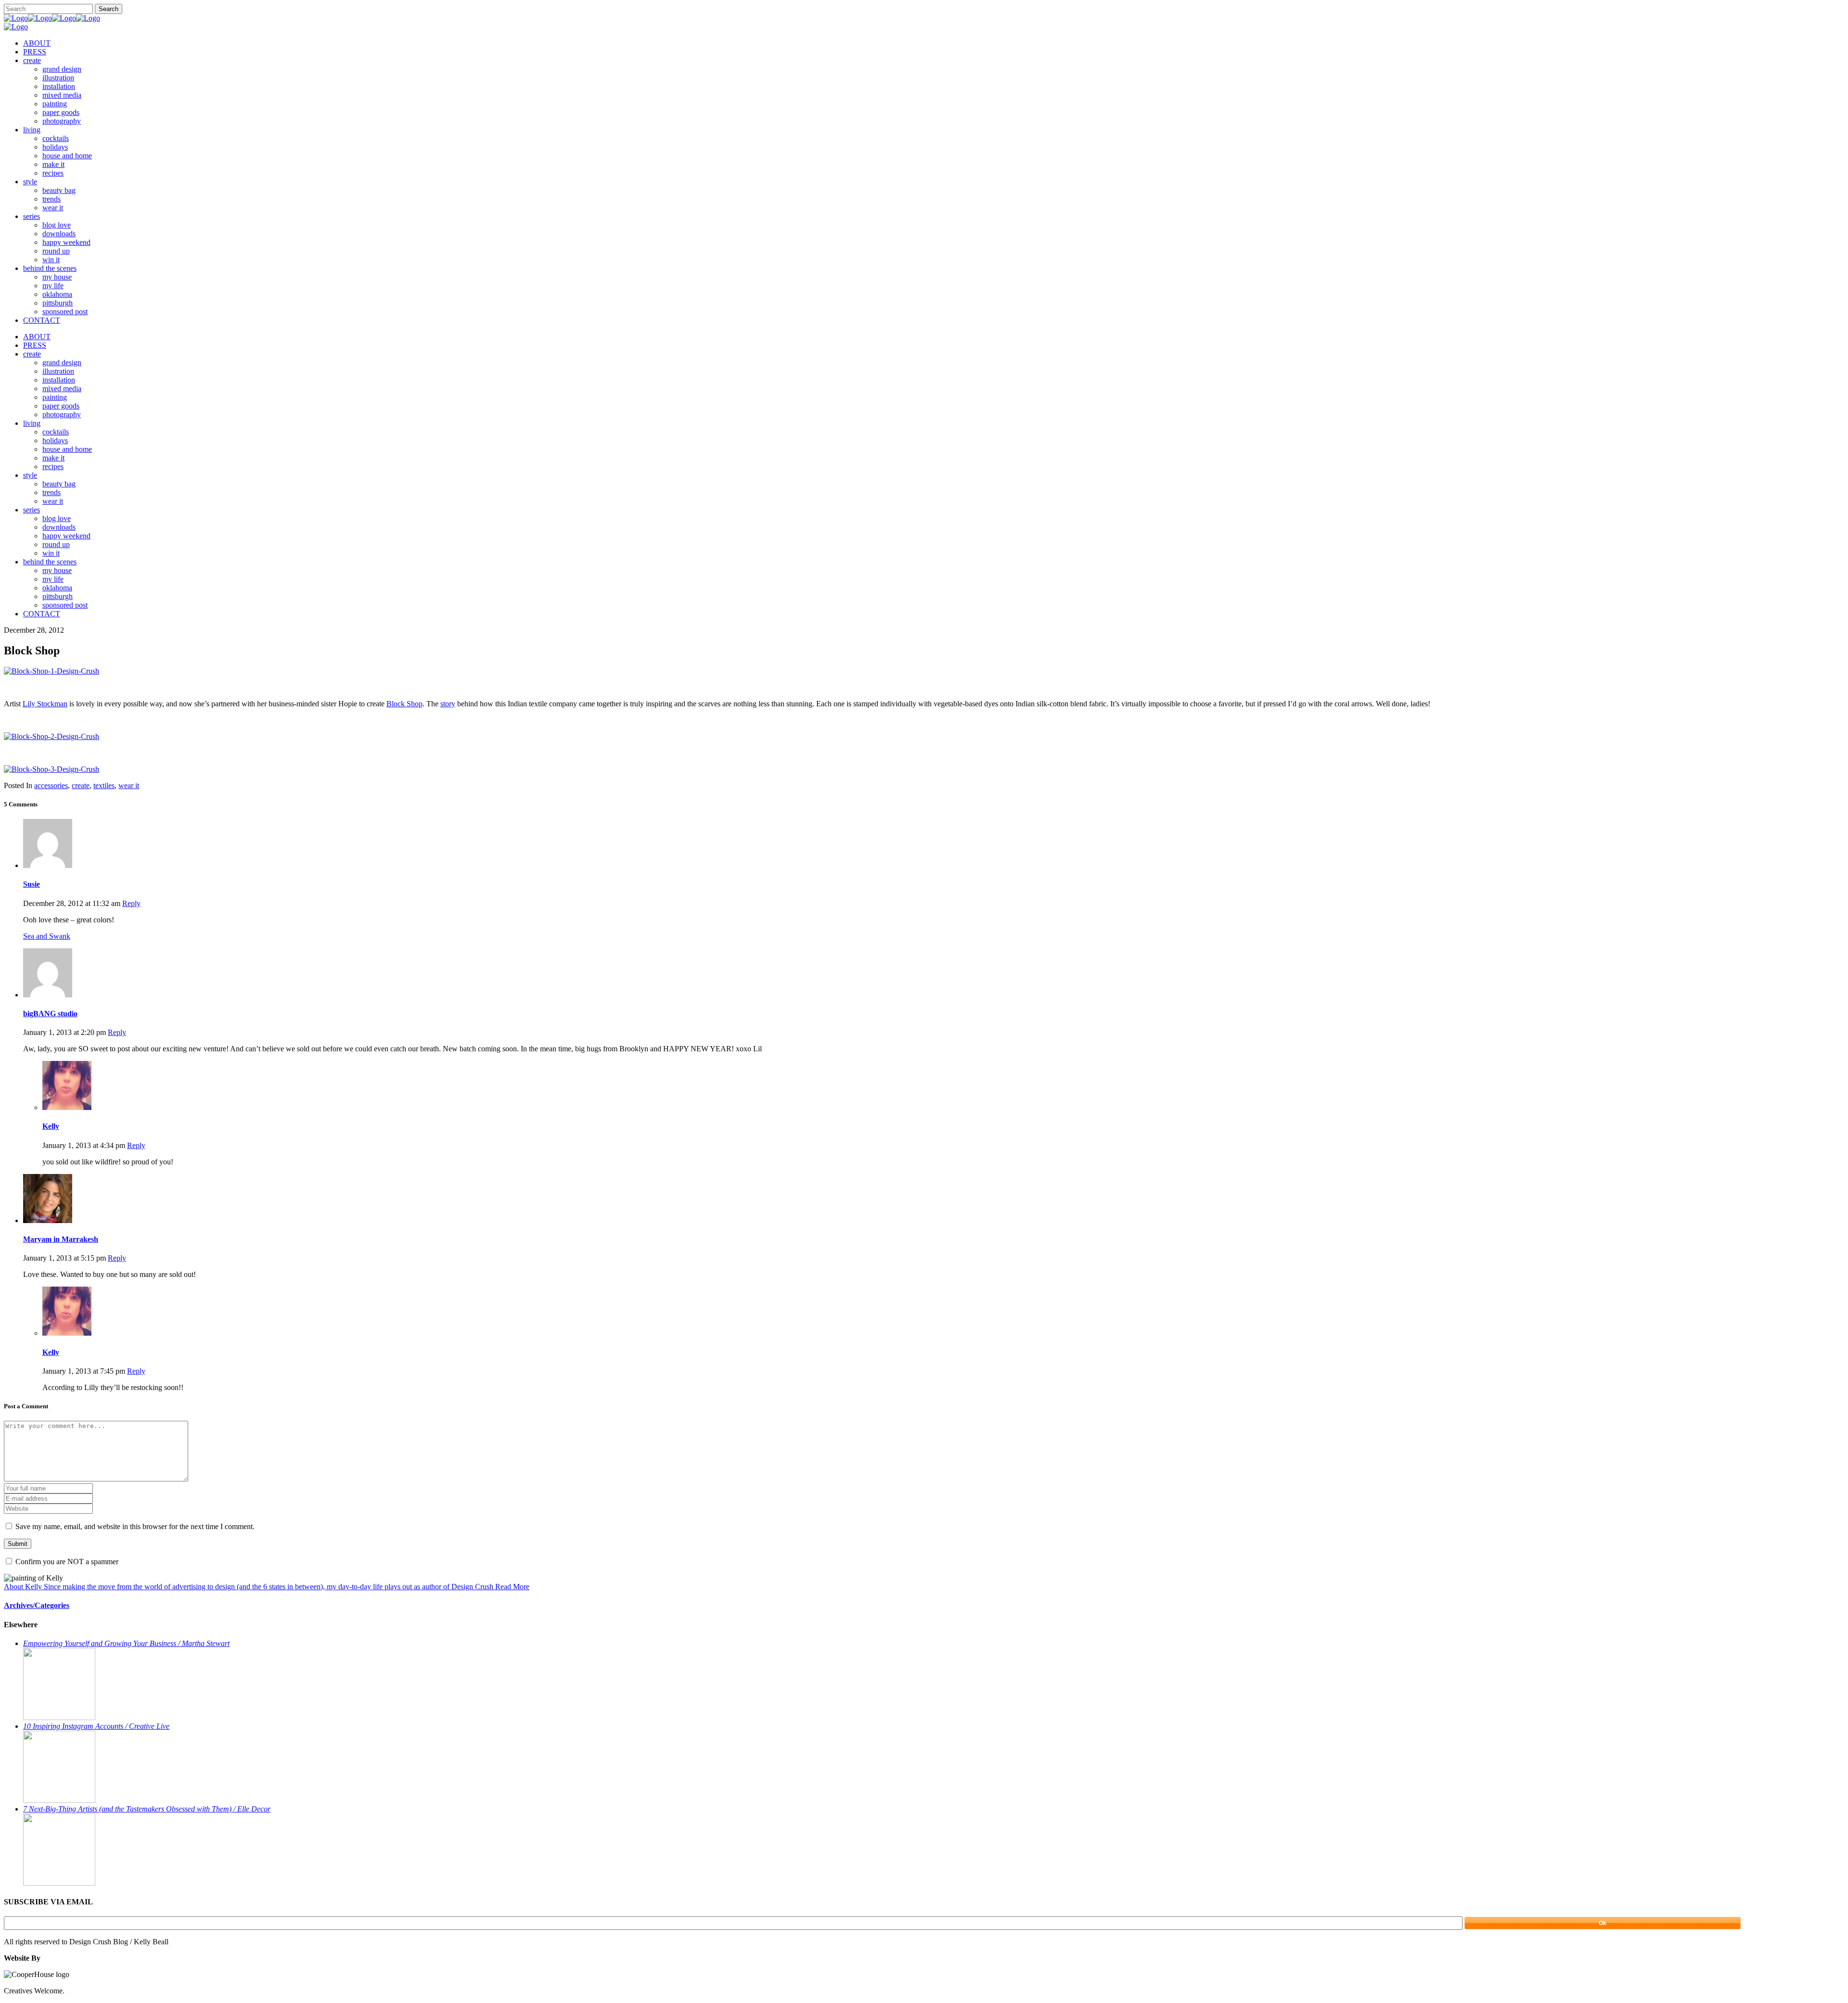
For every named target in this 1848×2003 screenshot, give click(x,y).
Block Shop (404, 704)
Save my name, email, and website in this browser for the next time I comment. (135, 1526)
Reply (131, 903)
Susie (32, 884)
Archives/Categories (37, 1605)
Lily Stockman (45, 704)
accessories (51, 785)
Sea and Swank (47, 936)
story (448, 704)
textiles (104, 785)
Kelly (51, 1126)
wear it (129, 785)
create (81, 785)
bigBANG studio (50, 1014)
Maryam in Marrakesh (61, 1239)
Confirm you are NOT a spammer (66, 1562)
